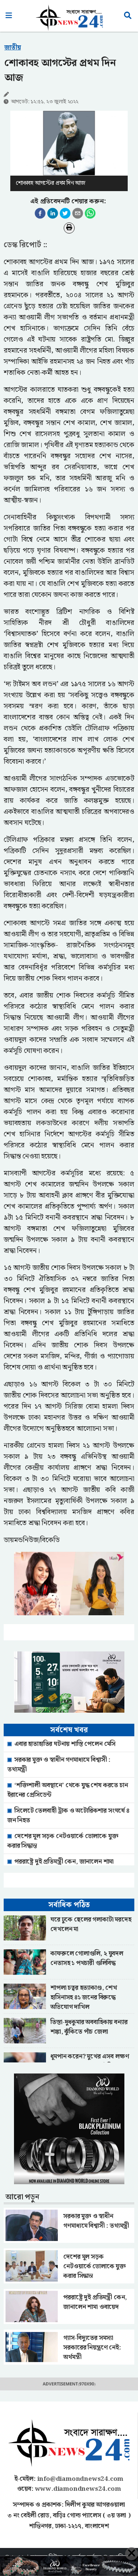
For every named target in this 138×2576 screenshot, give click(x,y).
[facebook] (40, 213)
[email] (78, 213)
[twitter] (65, 213)
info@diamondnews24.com (80, 2479)
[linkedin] (53, 213)
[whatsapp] (90, 213)
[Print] (69, 228)
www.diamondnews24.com (78, 2489)
